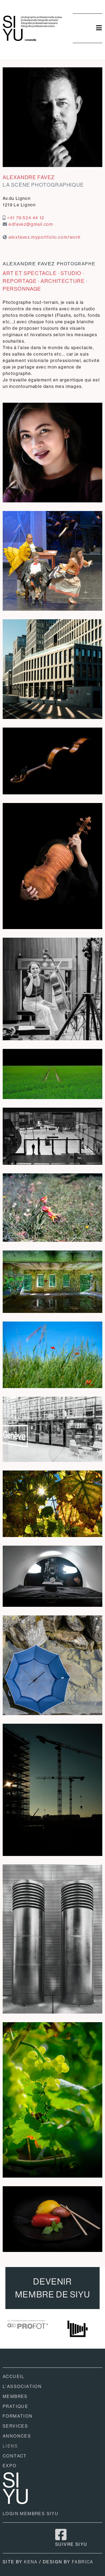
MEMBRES (15, 2396)
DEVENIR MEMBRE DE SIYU (52, 2288)
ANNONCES (17, 2436)
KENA (31, 2562)
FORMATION (18, 2416)
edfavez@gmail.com (31, 224)
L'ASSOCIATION (22, 2386)
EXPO (10, 2466)
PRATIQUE (15, 2406)
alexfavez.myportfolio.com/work (45, 237)
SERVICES (15, 2426)
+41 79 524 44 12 (26, 218)
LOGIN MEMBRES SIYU (31, 2514)
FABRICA (83, 2562)
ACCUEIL (14, 2377)
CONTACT (15, 2456)
